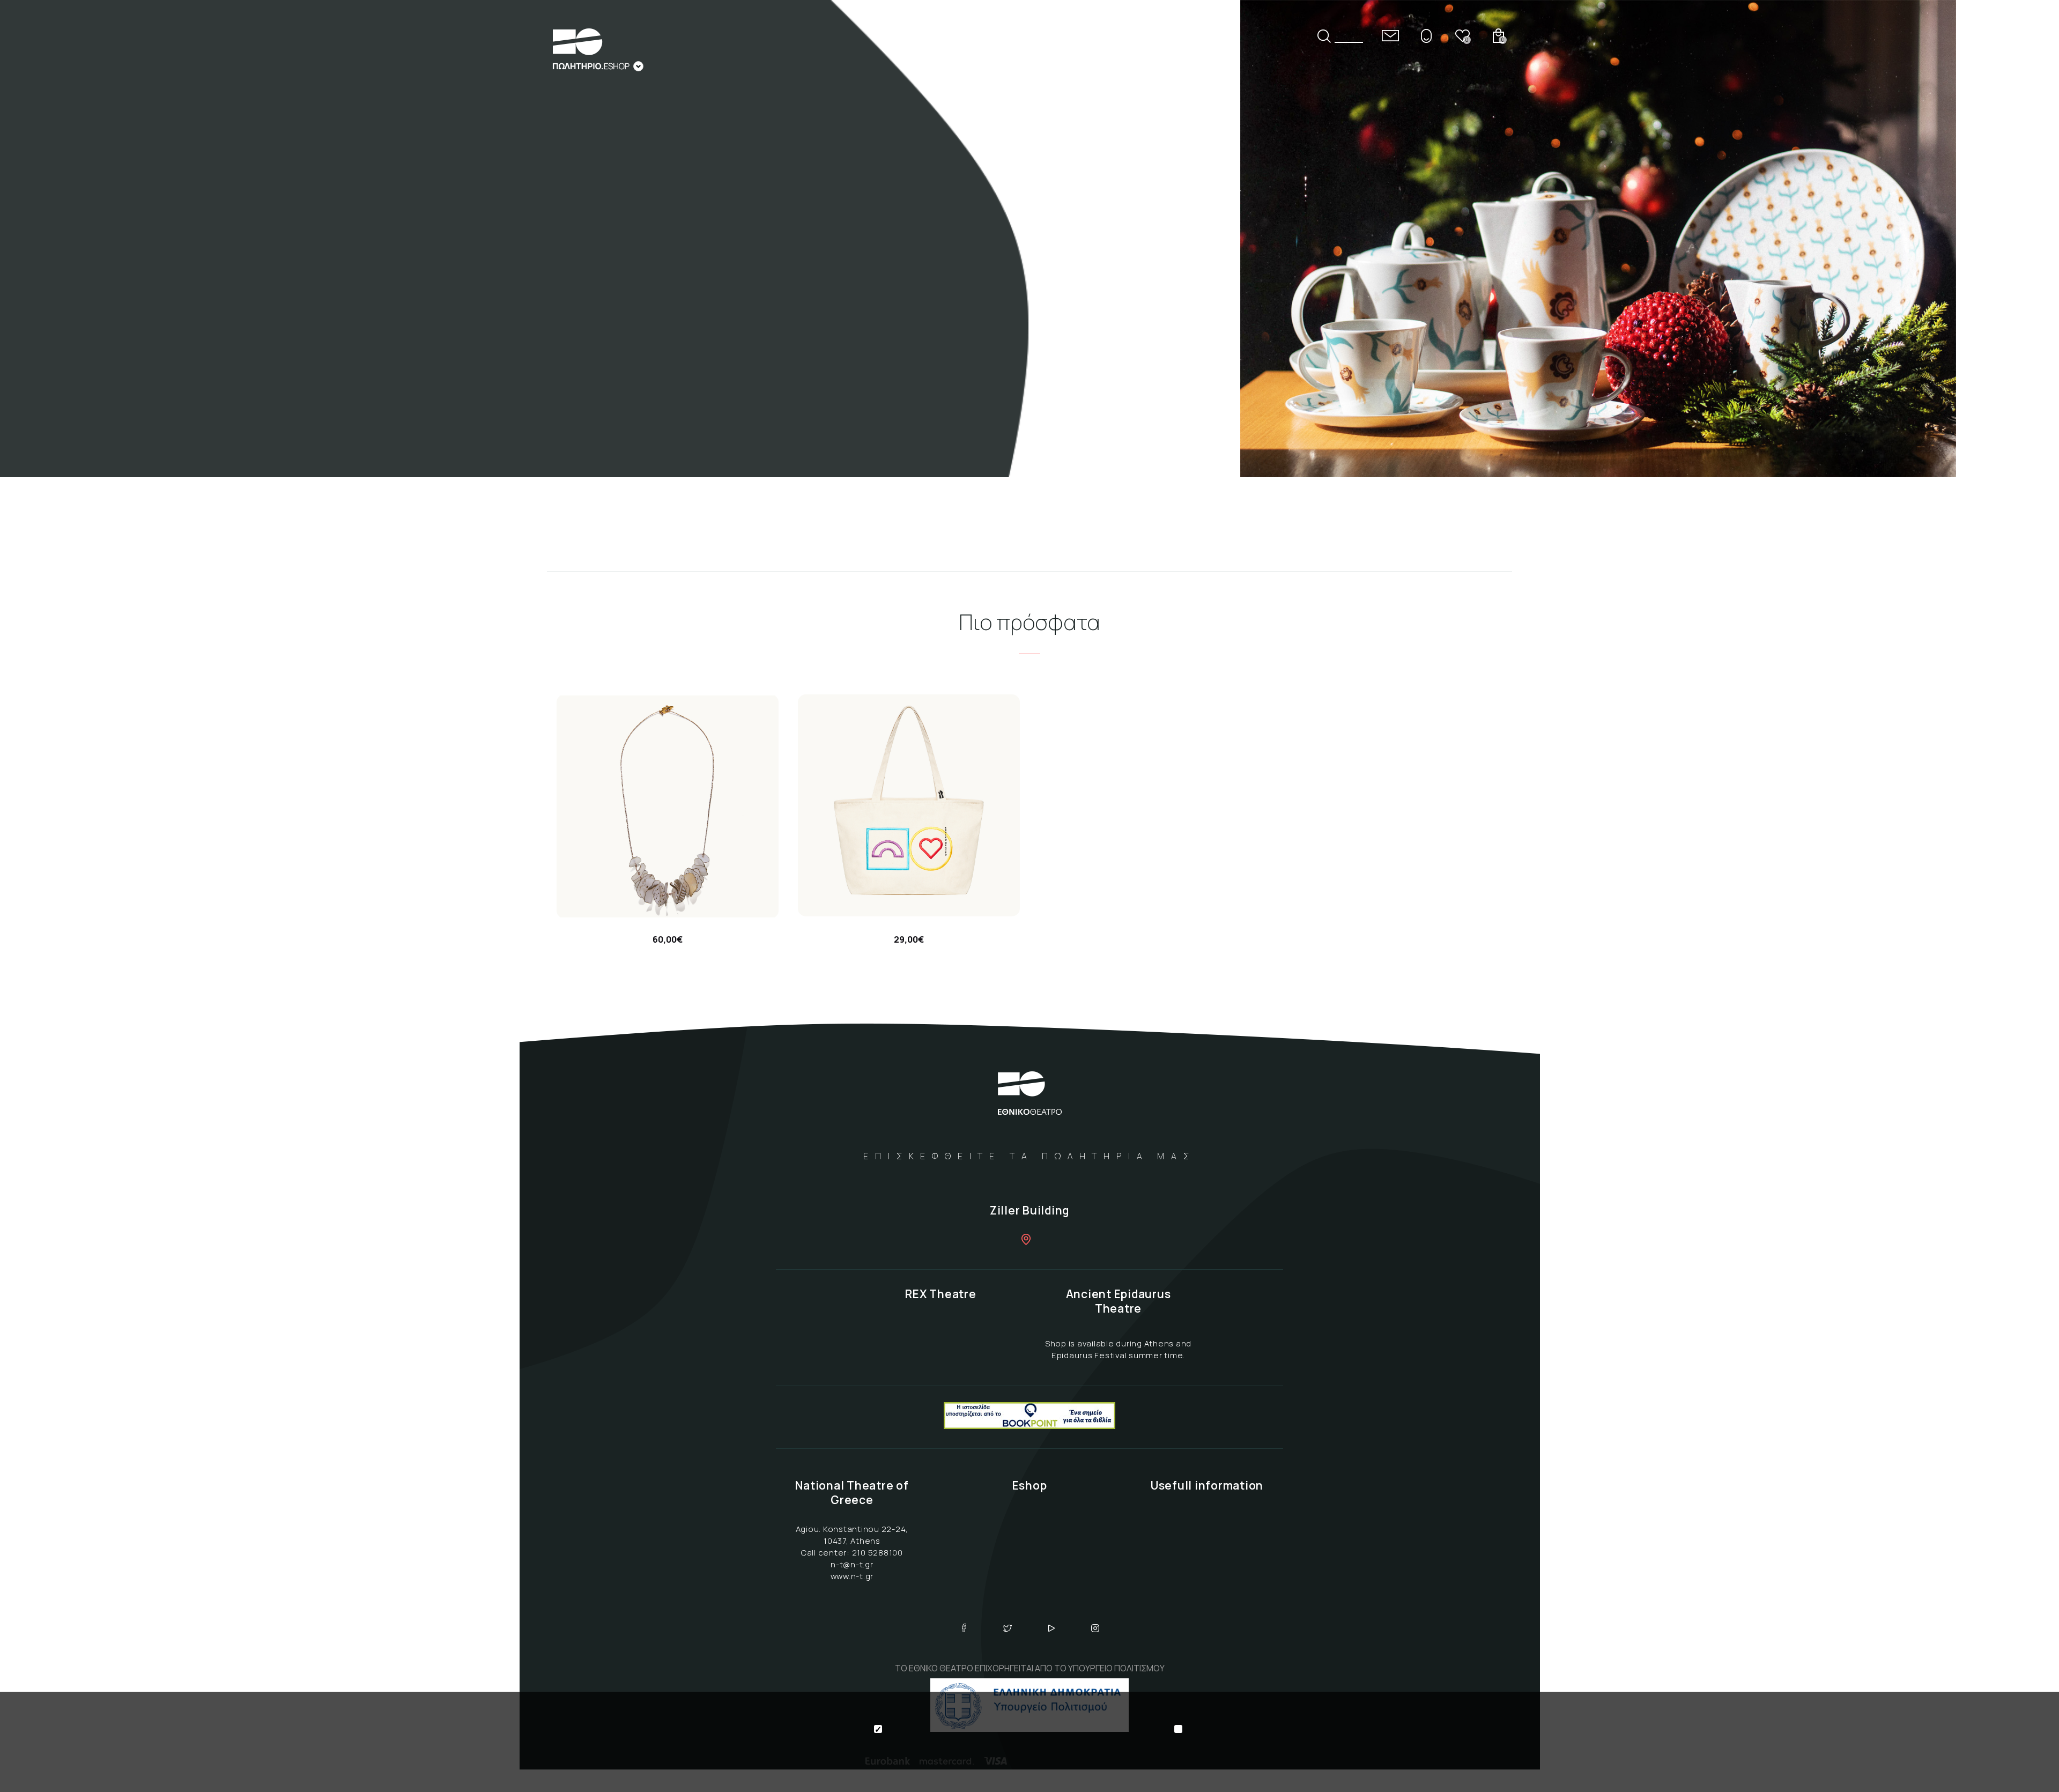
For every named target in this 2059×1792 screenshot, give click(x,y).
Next (2030, 328)
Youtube (1051, 1628)
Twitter (1008, 1628)
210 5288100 (877, 1553)
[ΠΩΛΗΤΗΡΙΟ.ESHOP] (598, 50)
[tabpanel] (1029, 239)
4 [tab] (2030, 239)
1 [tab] (2030, 171)
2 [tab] (2030, 194)
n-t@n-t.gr (852, 1564)
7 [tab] (2030, 306)
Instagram (1095, 1628)
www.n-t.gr (852, 1576)
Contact (1390, 36)
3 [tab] (2030, 216)
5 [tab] (2030, 261)
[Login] (1426, 36)
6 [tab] (2030, 284)
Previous (2030, 150)
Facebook (964, 1628)
